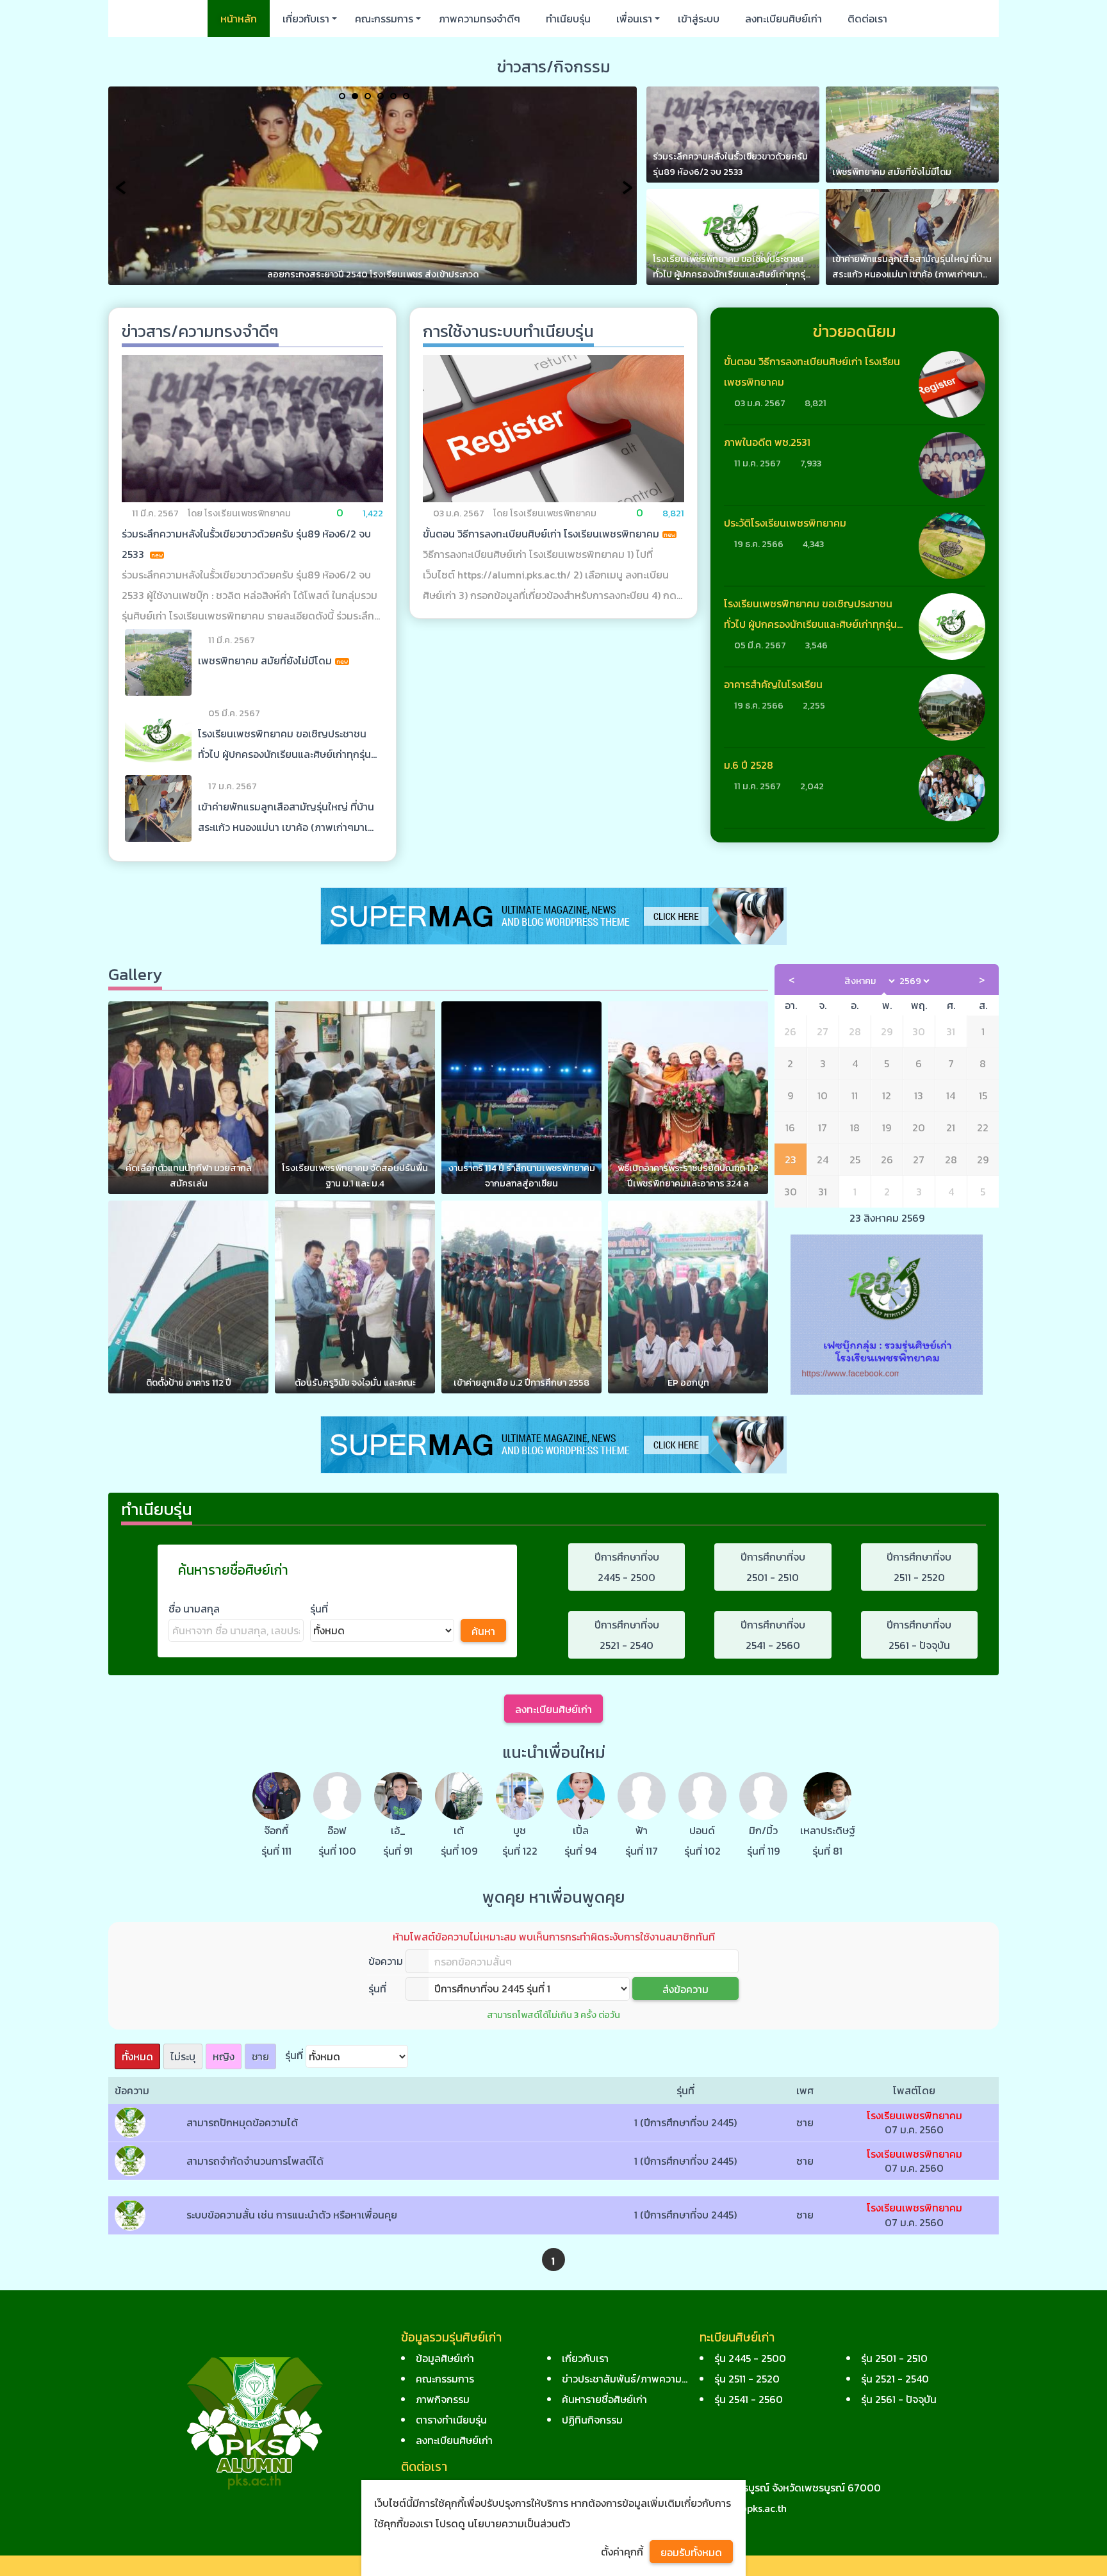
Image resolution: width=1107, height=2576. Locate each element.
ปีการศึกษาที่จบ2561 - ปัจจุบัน (919, 1635)
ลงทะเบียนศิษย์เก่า (553, 1709)
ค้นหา (483, 1631)
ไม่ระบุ (183, 2056)
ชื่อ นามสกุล (194, 1609)
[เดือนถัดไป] (982, 980)
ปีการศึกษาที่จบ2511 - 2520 (919, 1567)
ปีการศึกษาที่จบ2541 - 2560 (773, 1635)
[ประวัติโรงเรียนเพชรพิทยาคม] (952, 546)
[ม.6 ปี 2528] (952, 788)
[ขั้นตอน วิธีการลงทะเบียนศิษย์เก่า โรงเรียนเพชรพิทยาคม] (553, 428)
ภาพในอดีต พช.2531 (767, 442)
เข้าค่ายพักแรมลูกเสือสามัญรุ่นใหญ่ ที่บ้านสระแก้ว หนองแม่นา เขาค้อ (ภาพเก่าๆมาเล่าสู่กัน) (288, 827)
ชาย (260, 2056)
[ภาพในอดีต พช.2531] (952, 465)
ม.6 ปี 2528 (749, 765)
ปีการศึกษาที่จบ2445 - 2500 (627, 1567)
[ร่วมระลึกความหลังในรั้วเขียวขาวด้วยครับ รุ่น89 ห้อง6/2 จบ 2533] (252, 428)
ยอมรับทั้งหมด (691, 2552)
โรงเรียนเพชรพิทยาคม (914, 2115)
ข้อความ (386, 1961)
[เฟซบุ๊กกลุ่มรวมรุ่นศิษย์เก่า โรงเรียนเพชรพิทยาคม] (887, 1313)
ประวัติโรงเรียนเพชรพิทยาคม (785, 523)
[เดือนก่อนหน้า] (791, 980)
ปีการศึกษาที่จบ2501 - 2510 (773, 1567)
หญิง (224, 2056)
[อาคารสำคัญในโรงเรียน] (952, 707)
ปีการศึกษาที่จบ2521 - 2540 (627, 1635)
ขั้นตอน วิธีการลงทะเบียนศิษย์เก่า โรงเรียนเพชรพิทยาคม (541, 534)
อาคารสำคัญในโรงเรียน (773, 684)
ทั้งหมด (137, 2056)
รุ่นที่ (319, 1609)
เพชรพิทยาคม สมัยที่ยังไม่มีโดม (265, 660)
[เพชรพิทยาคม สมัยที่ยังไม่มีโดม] (158, 662)
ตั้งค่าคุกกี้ (622, 2552)
